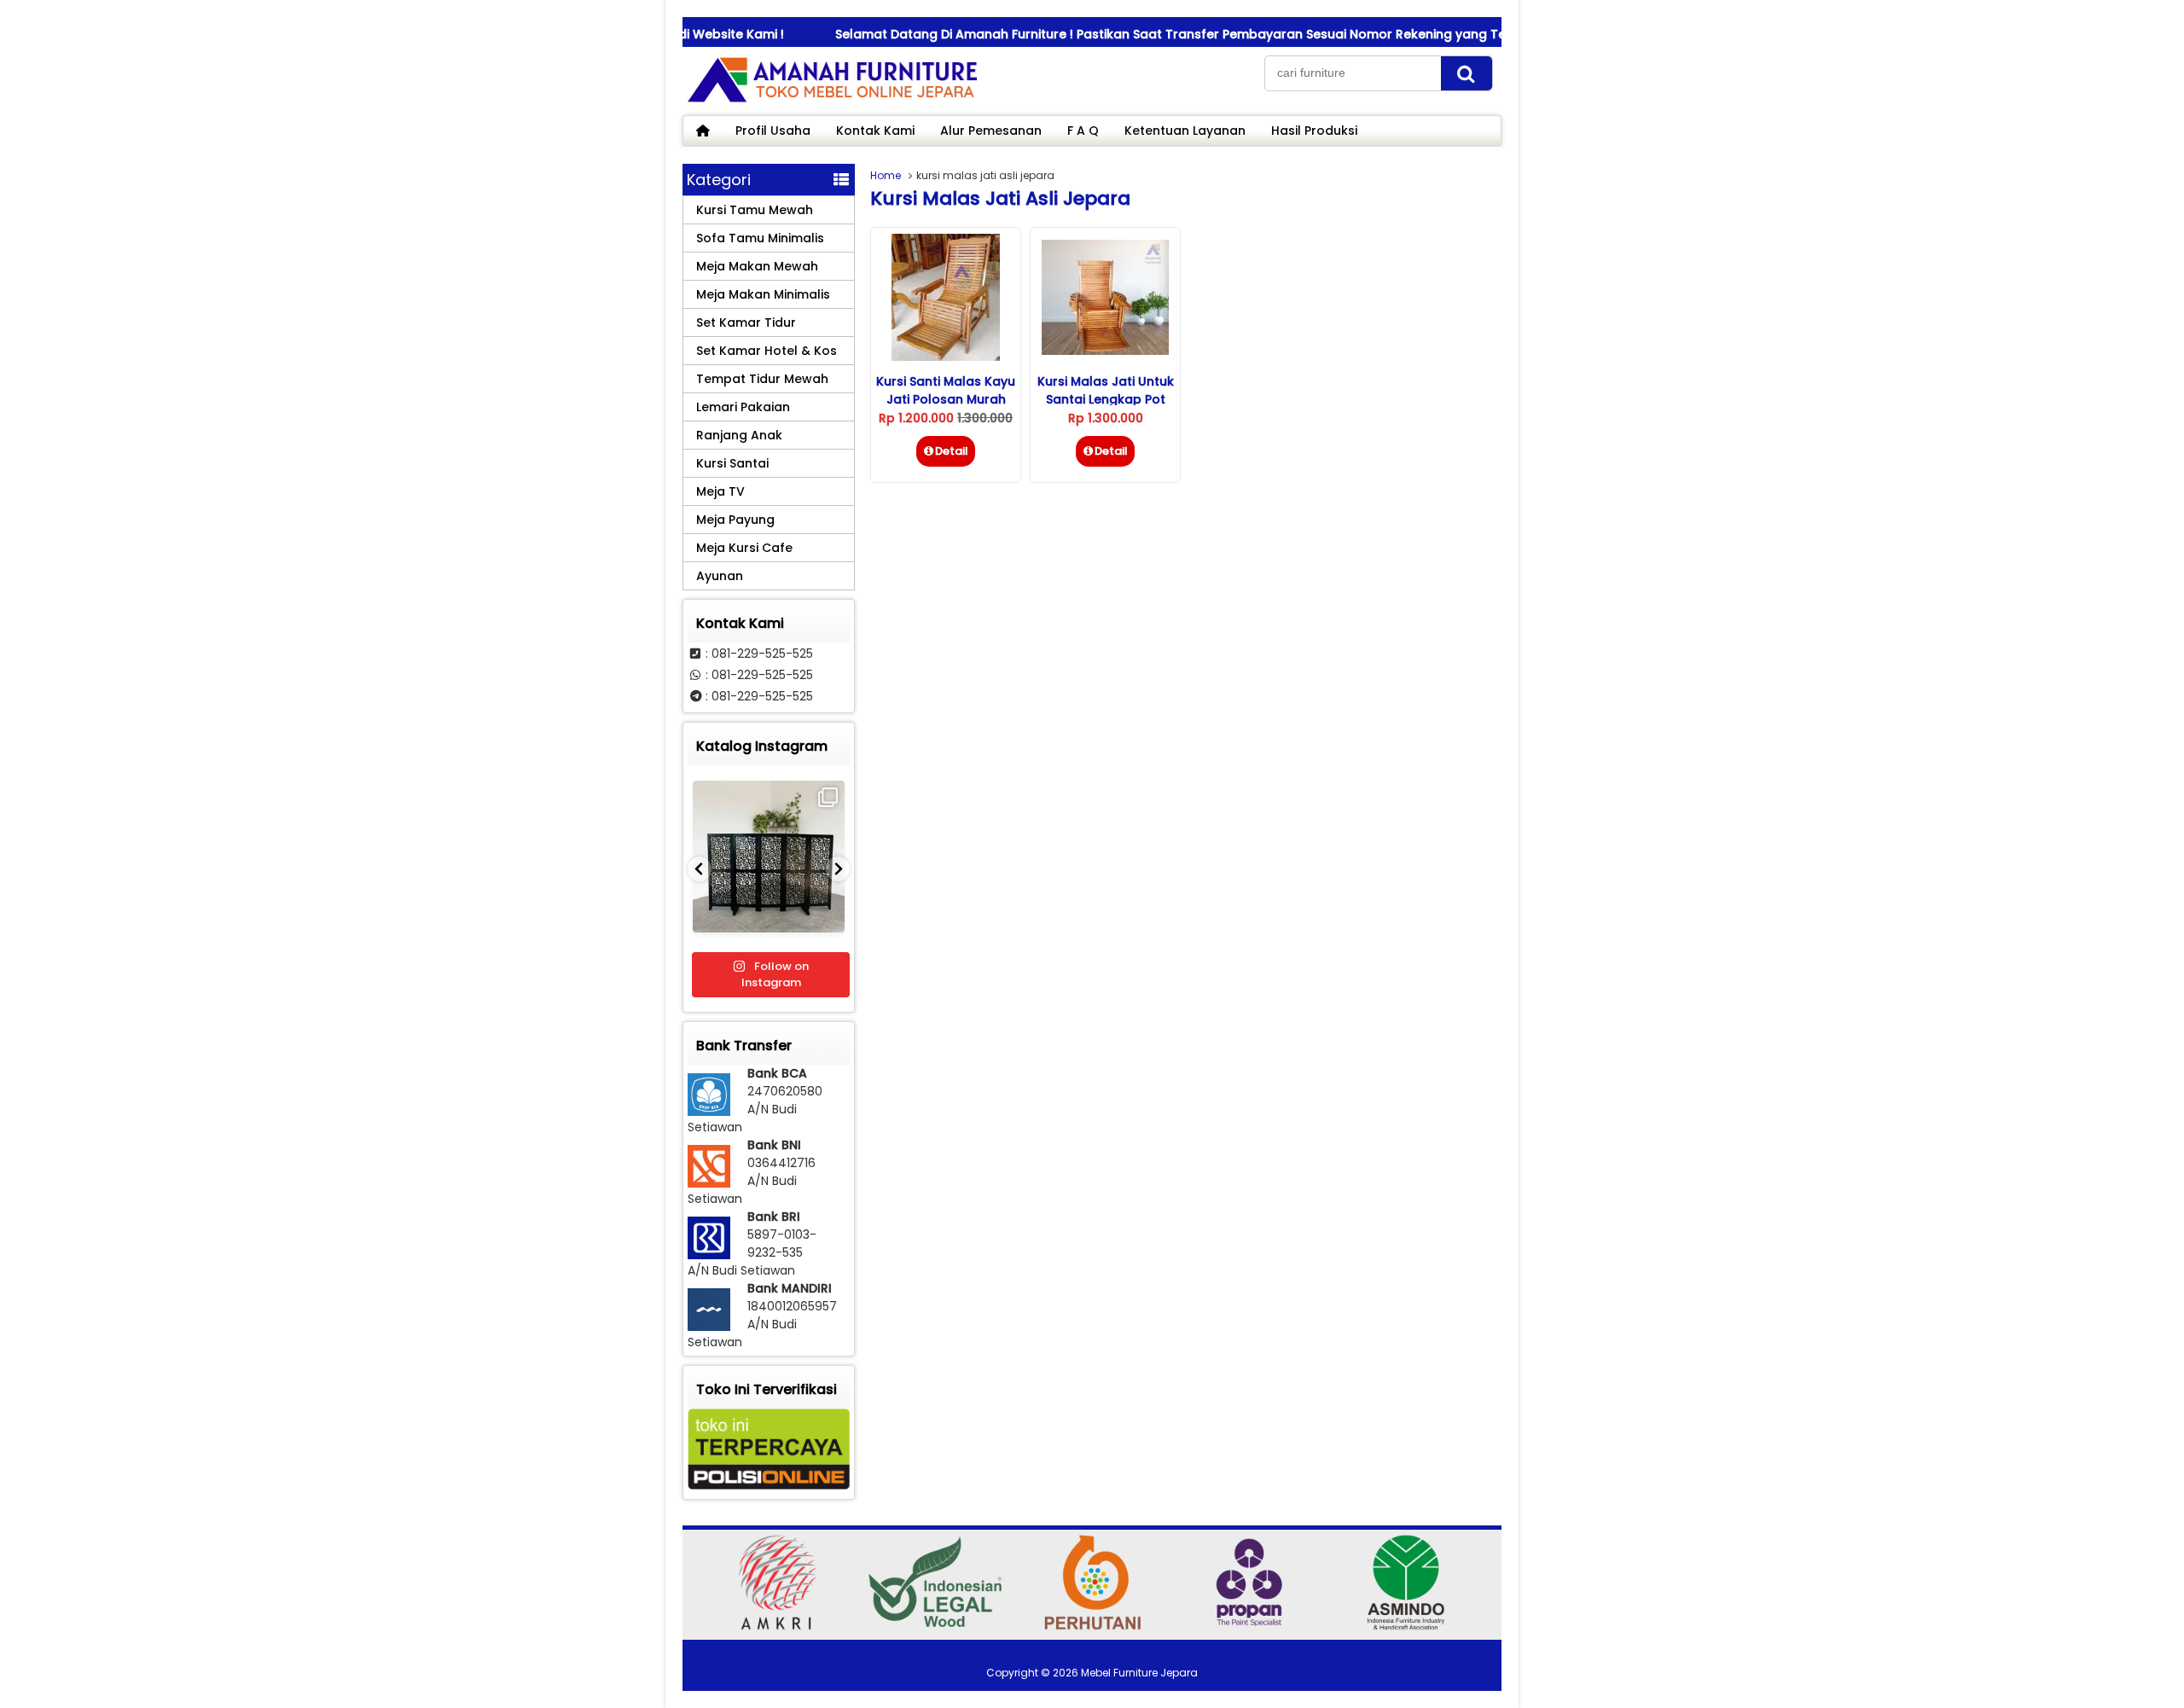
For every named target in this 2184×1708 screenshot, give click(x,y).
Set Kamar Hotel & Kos (767, 351)
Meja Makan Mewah (757, 266)
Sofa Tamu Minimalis (760, 238)
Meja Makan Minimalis (763, 294)
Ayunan (720, 576)
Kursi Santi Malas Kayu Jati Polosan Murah (946, 390)
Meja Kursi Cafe (744, 548)
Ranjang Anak (739, 435)
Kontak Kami (875, 131)
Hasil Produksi (1314, 131)
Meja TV (720, 491)
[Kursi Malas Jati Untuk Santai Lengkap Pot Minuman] (1105, 351)
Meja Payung (735, 520)
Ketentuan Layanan (1185, 131)
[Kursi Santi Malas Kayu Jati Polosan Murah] (946, 357)
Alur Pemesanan (991, 131)
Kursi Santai (732, 463)
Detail (952, 451)
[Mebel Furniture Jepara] (832, 102)
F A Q (1083, 131)
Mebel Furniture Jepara (1139, 1673)
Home (886, 175)
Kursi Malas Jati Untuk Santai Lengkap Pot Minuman (1106, 399)
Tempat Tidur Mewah (762, 379)
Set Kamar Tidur (746, 322)
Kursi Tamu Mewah (755, 210)
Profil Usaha (773, 131)
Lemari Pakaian (743, 407)
